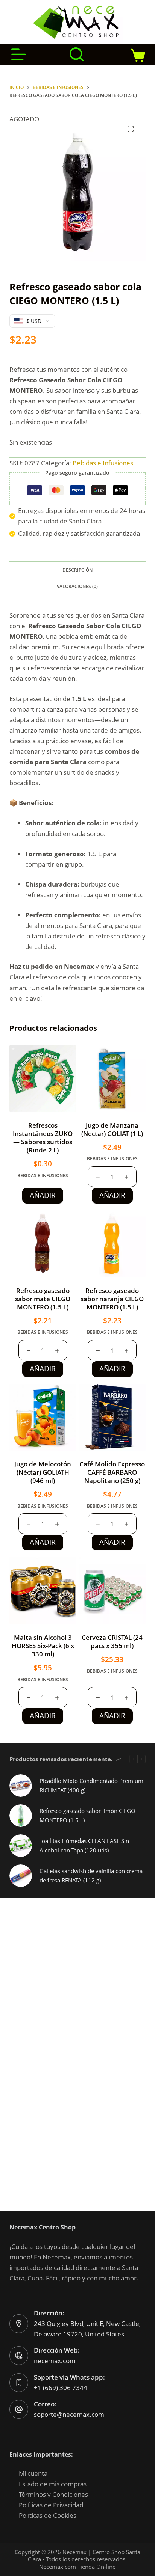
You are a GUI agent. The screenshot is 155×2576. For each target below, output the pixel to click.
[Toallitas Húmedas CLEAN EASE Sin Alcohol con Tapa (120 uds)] (21, 1846)
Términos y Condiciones (53, 2494)
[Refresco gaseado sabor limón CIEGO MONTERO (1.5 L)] (21, 1816)
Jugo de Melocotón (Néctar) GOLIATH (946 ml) (43, 1472)
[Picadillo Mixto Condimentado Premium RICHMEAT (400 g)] (21, 1786)
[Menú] (19, 54)
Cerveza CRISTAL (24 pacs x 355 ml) (112, 1642)
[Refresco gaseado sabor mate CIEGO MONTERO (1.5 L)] (43, 1244)
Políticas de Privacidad (51, 2505)
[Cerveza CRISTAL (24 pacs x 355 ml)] (112, 1591)
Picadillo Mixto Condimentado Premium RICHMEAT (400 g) (91, 1785)
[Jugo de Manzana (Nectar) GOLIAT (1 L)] (112, 1078)
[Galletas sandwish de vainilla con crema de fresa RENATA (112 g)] (21, 1876)
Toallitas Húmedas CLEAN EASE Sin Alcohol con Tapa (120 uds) (84, 1845)
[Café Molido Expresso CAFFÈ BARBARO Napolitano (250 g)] (112, 1417)
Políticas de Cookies (48, 2515)
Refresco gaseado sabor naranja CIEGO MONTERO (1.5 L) (112, 1299)
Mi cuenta (33, 2473)
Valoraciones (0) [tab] (77, 586)
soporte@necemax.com (69, 2414)
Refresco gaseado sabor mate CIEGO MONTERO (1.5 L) (43, 1299)
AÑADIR (43, 1195)
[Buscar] (77, 54)
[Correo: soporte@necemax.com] (19, 2409)
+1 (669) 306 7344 (61, 2388)
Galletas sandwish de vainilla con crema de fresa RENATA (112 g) (91, 1875)
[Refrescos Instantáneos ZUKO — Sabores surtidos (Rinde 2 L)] (43, 1078)
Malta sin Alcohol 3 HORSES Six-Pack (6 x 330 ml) (43, 1646)
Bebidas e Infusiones (103, 463)
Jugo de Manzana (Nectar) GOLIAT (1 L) (112, 1129)
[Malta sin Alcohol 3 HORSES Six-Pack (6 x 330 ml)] (43, 1591)
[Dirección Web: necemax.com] (19, 2356)
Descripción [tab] (77, 570)
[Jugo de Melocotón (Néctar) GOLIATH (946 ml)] (43, 1417)
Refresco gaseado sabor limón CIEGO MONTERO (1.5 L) (87, 1815)
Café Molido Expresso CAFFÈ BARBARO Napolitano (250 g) (112, 1472)
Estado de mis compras (53, 2484)
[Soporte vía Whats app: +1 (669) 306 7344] (19, 2383)
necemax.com (55, 2361)
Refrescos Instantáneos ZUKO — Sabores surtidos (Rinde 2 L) (43, 1138)
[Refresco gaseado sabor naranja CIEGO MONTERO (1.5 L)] (112, 1244)
